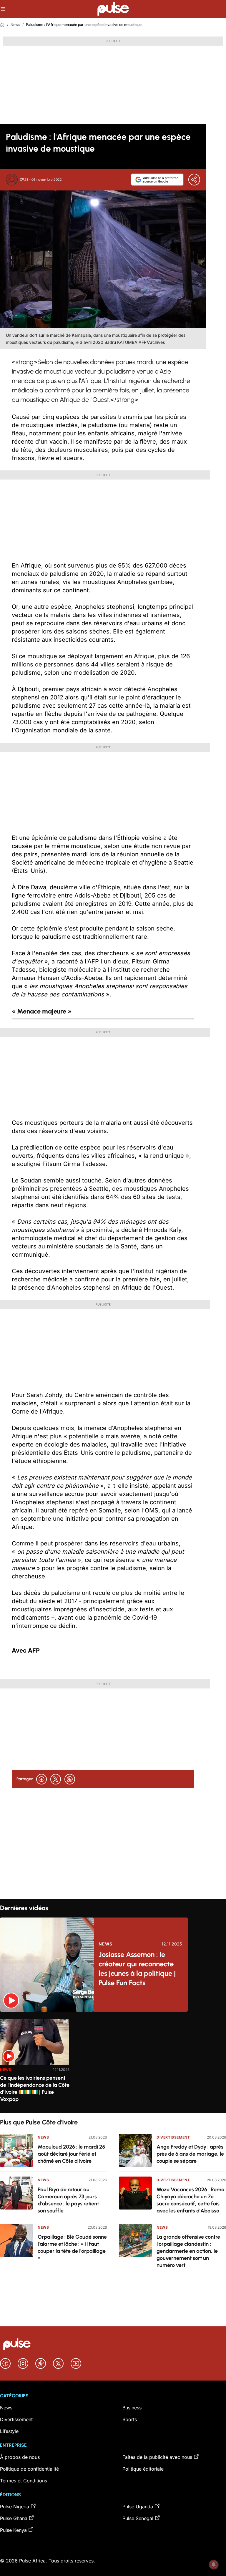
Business (132, 2408)
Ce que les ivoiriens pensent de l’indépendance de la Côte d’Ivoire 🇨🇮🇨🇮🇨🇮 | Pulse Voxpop (35, 2089)
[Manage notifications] (214, 2565)
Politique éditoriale (143, 2469)
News (15, 25)
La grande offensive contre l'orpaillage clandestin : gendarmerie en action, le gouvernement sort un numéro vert (188, 2251)
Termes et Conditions (24, 2481)
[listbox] (113, 2062)
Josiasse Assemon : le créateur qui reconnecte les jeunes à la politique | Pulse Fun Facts (137, 1969)
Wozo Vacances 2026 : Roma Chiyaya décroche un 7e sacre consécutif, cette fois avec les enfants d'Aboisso (191, 2200)
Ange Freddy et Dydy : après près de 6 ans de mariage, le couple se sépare (190, 2154)
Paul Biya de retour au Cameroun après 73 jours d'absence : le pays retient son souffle (68, 2200)
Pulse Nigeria (15, 2507)
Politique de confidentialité (29, 2469)
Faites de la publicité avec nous (157, 2457)
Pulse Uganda (138, 2507)
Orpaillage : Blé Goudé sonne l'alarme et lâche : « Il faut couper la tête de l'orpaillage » (72, 2247)
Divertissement (173, 2137)
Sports (130, 2419)
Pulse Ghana (14, 2518)
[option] (35, 2064)
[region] (113, 2062)
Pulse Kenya (13, 2530)
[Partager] (194, 180)
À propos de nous (20, 2457)
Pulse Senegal (138, 2518)
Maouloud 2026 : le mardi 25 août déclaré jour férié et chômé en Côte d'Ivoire (71, 2154)
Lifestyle (9, 2431)
